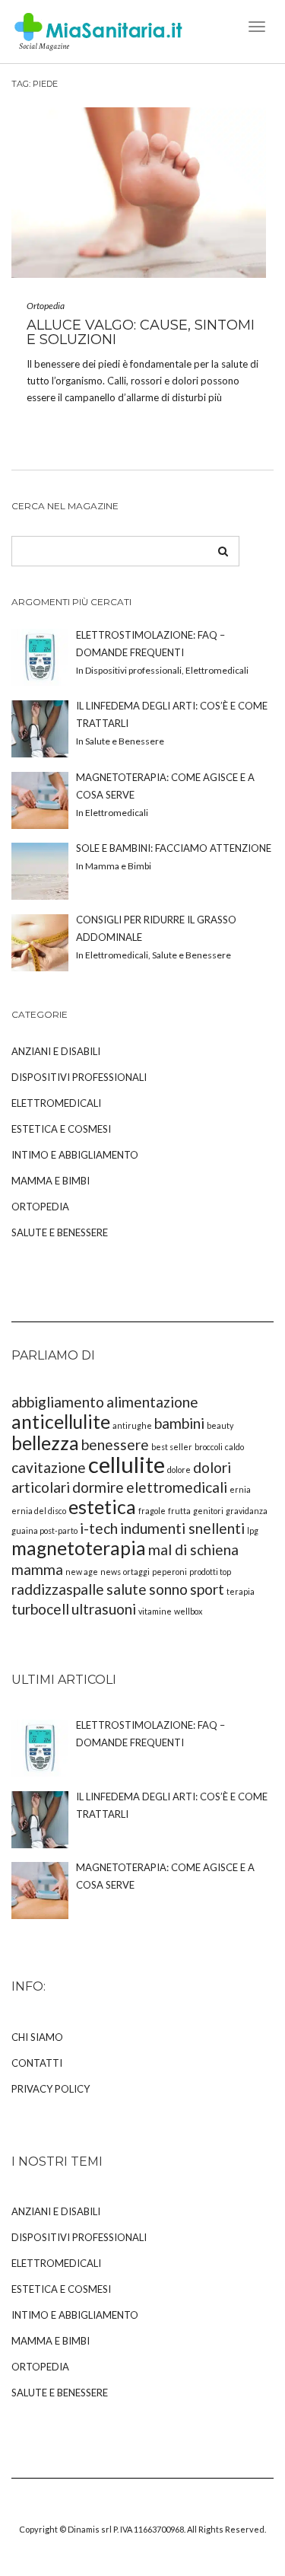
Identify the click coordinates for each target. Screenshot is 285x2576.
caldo (234, 1447)
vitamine (155, 1611)
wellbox (188, 1611)
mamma (37, 1569)
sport (207, 1589)
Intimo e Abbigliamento (75, 1155)
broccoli (209, 1447)
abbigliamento (58, 1402)
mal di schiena (193, 1549)
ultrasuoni (104, 1609)
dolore (179, 1470)
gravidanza (247, 1511)
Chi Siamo (37, 2037)
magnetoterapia (79, 1548)
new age (82, 1572)
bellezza (45, 1443)
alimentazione (152, 1402)
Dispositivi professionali (79, 1077)
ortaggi (136, 1572)
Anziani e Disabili (56, 1051)
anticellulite (61, 1422)
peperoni (169, 1572)
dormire (98, 1487)
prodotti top (210, 1572)
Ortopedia (46, 306)
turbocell (40, 1609)
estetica (102, 1507)
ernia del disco (39, 1511)
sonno (168, 1589)
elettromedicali (177, 1487)
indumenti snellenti (182, 1528)
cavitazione (49, 1467)
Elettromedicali (56, 1103)
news (111, 1572)
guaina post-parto (44, 1530)
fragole (152, 1511)
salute (127, 1589)
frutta (179, 1511)
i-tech (99, 1528)
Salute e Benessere (60, 1232)
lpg (253, 1530)
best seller (172, 1447)
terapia (241, 1591)
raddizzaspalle (58, 1589)
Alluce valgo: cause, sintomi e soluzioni (141, 333)
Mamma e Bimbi (51, 1181)
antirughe (132, 1425)
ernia (240, 1489)
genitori (208, 1511)
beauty (220, 1425)
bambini (179, 1423)
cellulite (127, 1464)
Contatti (37, 2063)
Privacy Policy (51, 2089)
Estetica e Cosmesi (61, 1129)
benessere (115, 1444)
